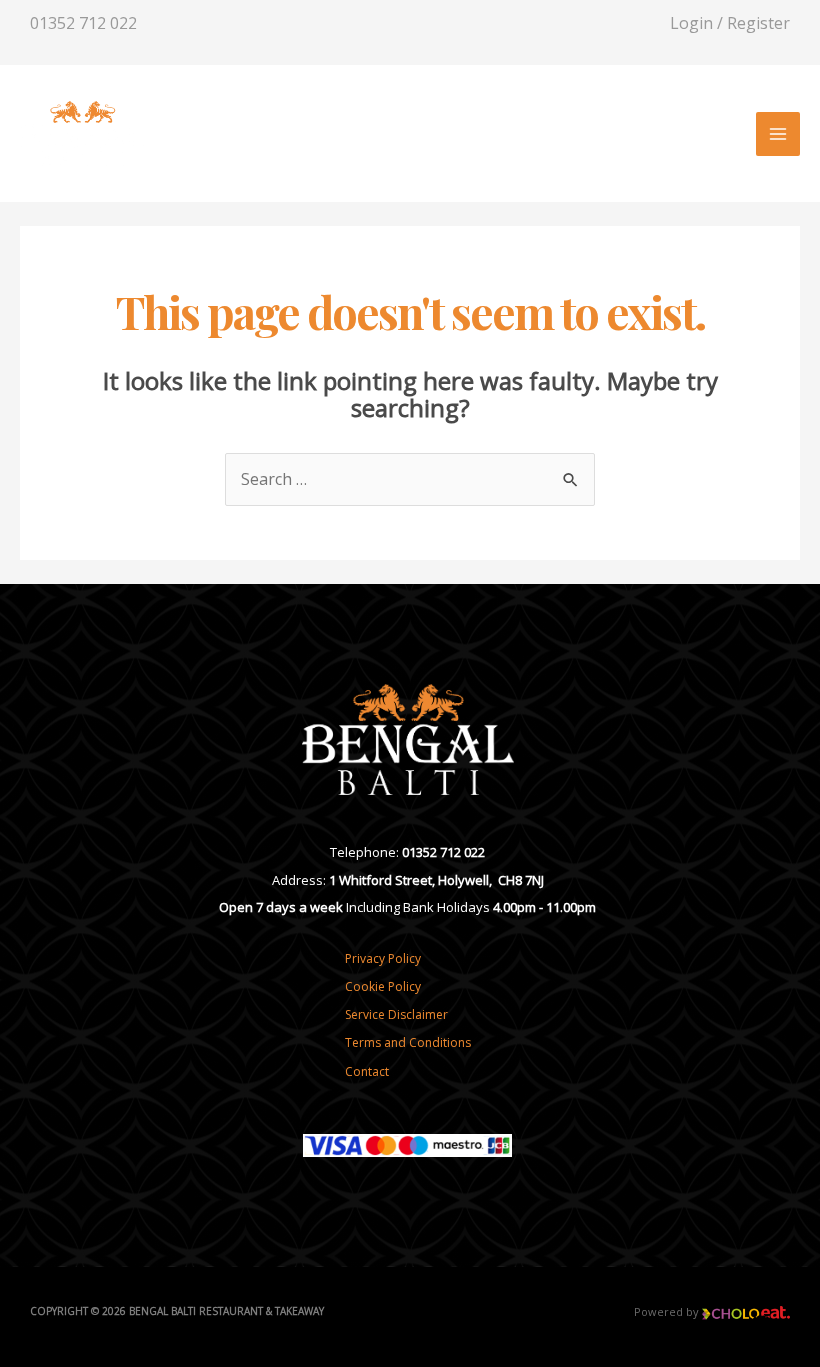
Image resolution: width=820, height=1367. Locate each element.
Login (691, 23)
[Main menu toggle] (778, 134)
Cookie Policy (383, 986)
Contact (367, 1071)
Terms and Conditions (408, 1042)
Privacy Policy (383, 958)
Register (758, 23)
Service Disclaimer (396, 1014)
